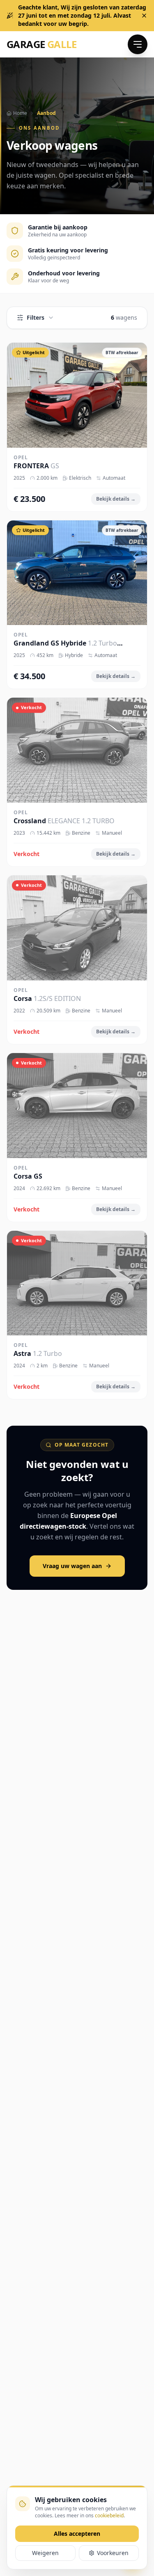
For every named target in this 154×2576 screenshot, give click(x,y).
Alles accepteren (77, 2534)
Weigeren (45, 2553)
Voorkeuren (113, 2553)
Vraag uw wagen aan (72, 1566)
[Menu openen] (138, 44)
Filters (36, 317)
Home (20, 113)
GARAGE (42, 44)
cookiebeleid (109, 2515)
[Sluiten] (144, 16)
